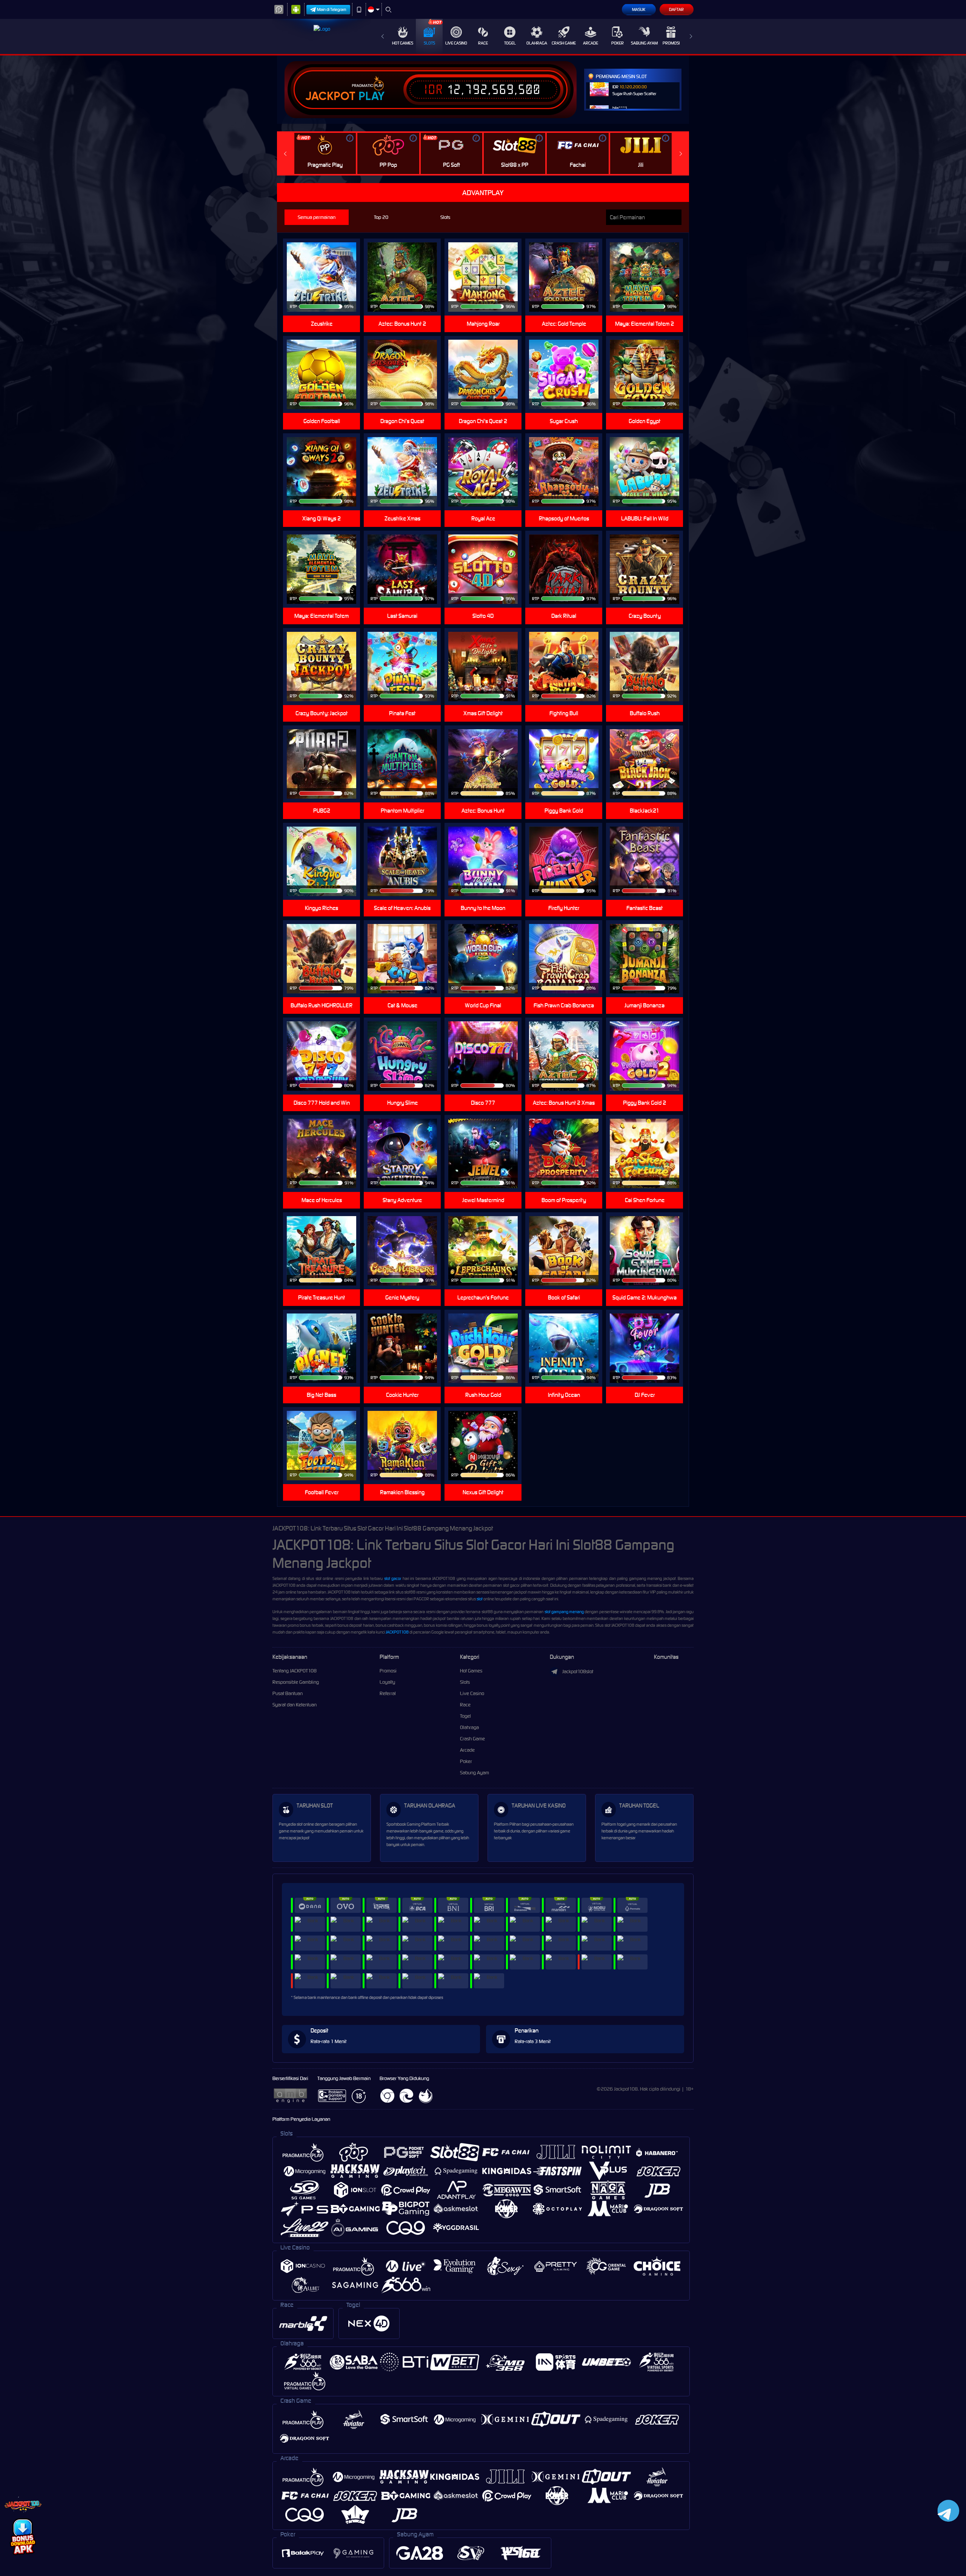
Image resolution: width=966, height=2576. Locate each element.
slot (480, 1599)
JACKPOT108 (397, 1632)
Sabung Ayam (644, 43)
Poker (618, 43)
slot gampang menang (564, 1612)
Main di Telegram (332, 9)
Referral (388, 1693)
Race (483, 43)
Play (371, 96)
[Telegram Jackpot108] (947, 2511)
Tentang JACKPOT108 (295, 1671)
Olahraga (537, 43)
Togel (510, 43)
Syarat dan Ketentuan (295, 1705)
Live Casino (456, 43)
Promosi (671, 43)
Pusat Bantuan (288, 1693)
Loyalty (387, 1682)
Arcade (591, 43)
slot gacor (393, 1578)
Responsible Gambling (296, 1682)
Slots (429, 43)
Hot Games (403, 43)
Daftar (676, 9)
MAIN (488, 265)
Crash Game (564, 43)
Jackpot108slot (578, 1671)
